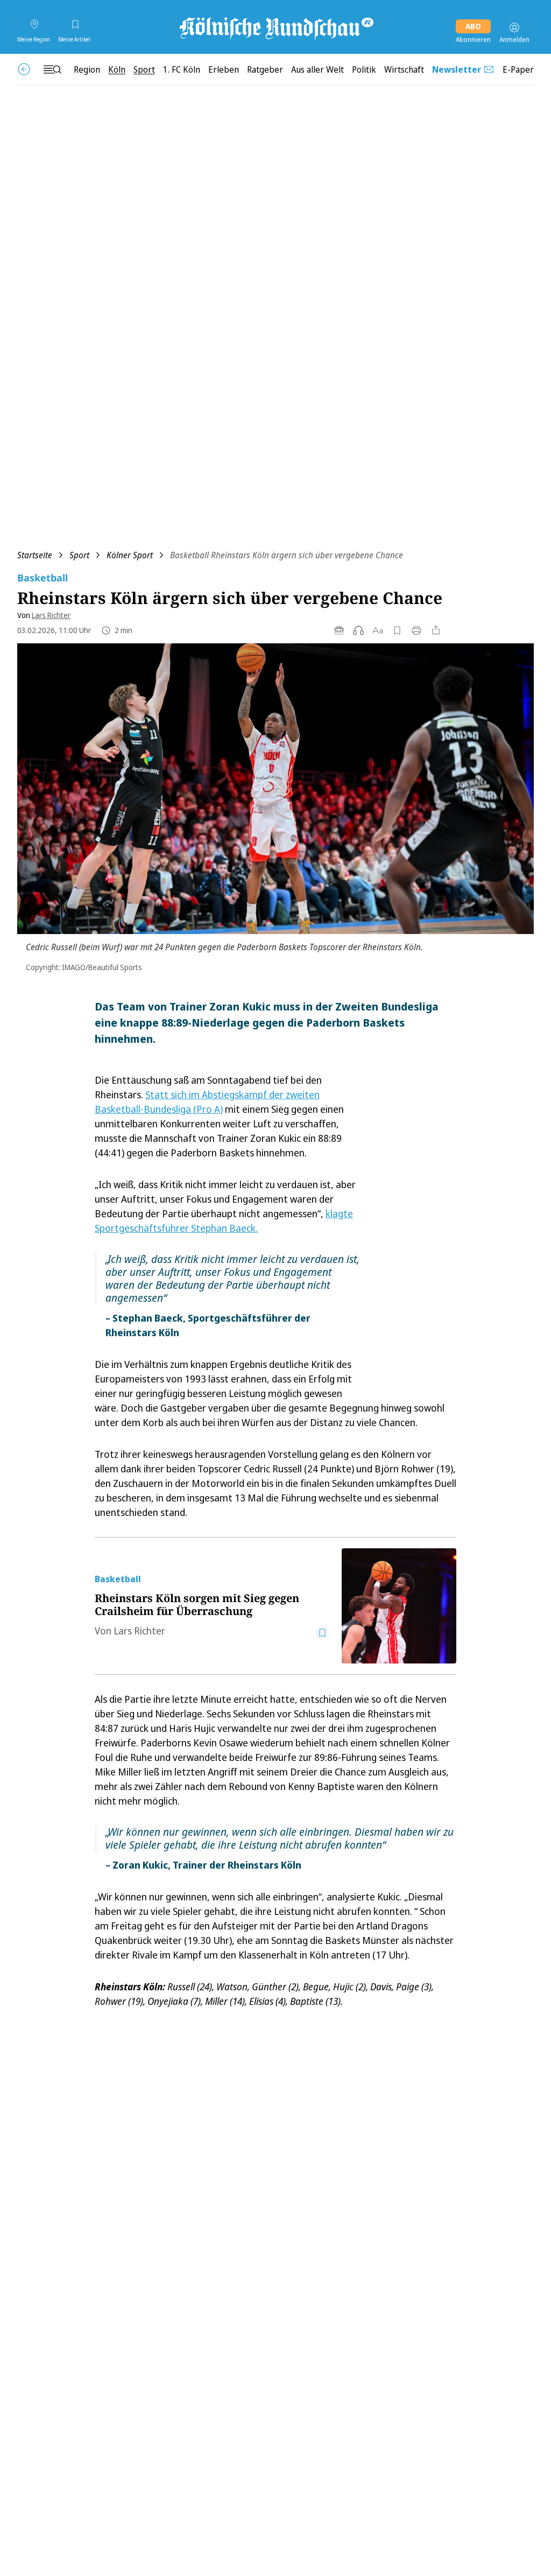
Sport (79, 555)
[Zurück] (24, 69)
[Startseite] (275, 27)
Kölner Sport (130, 555)
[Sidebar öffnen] (52, 69)
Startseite (35, 555)
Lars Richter (51, 615)
